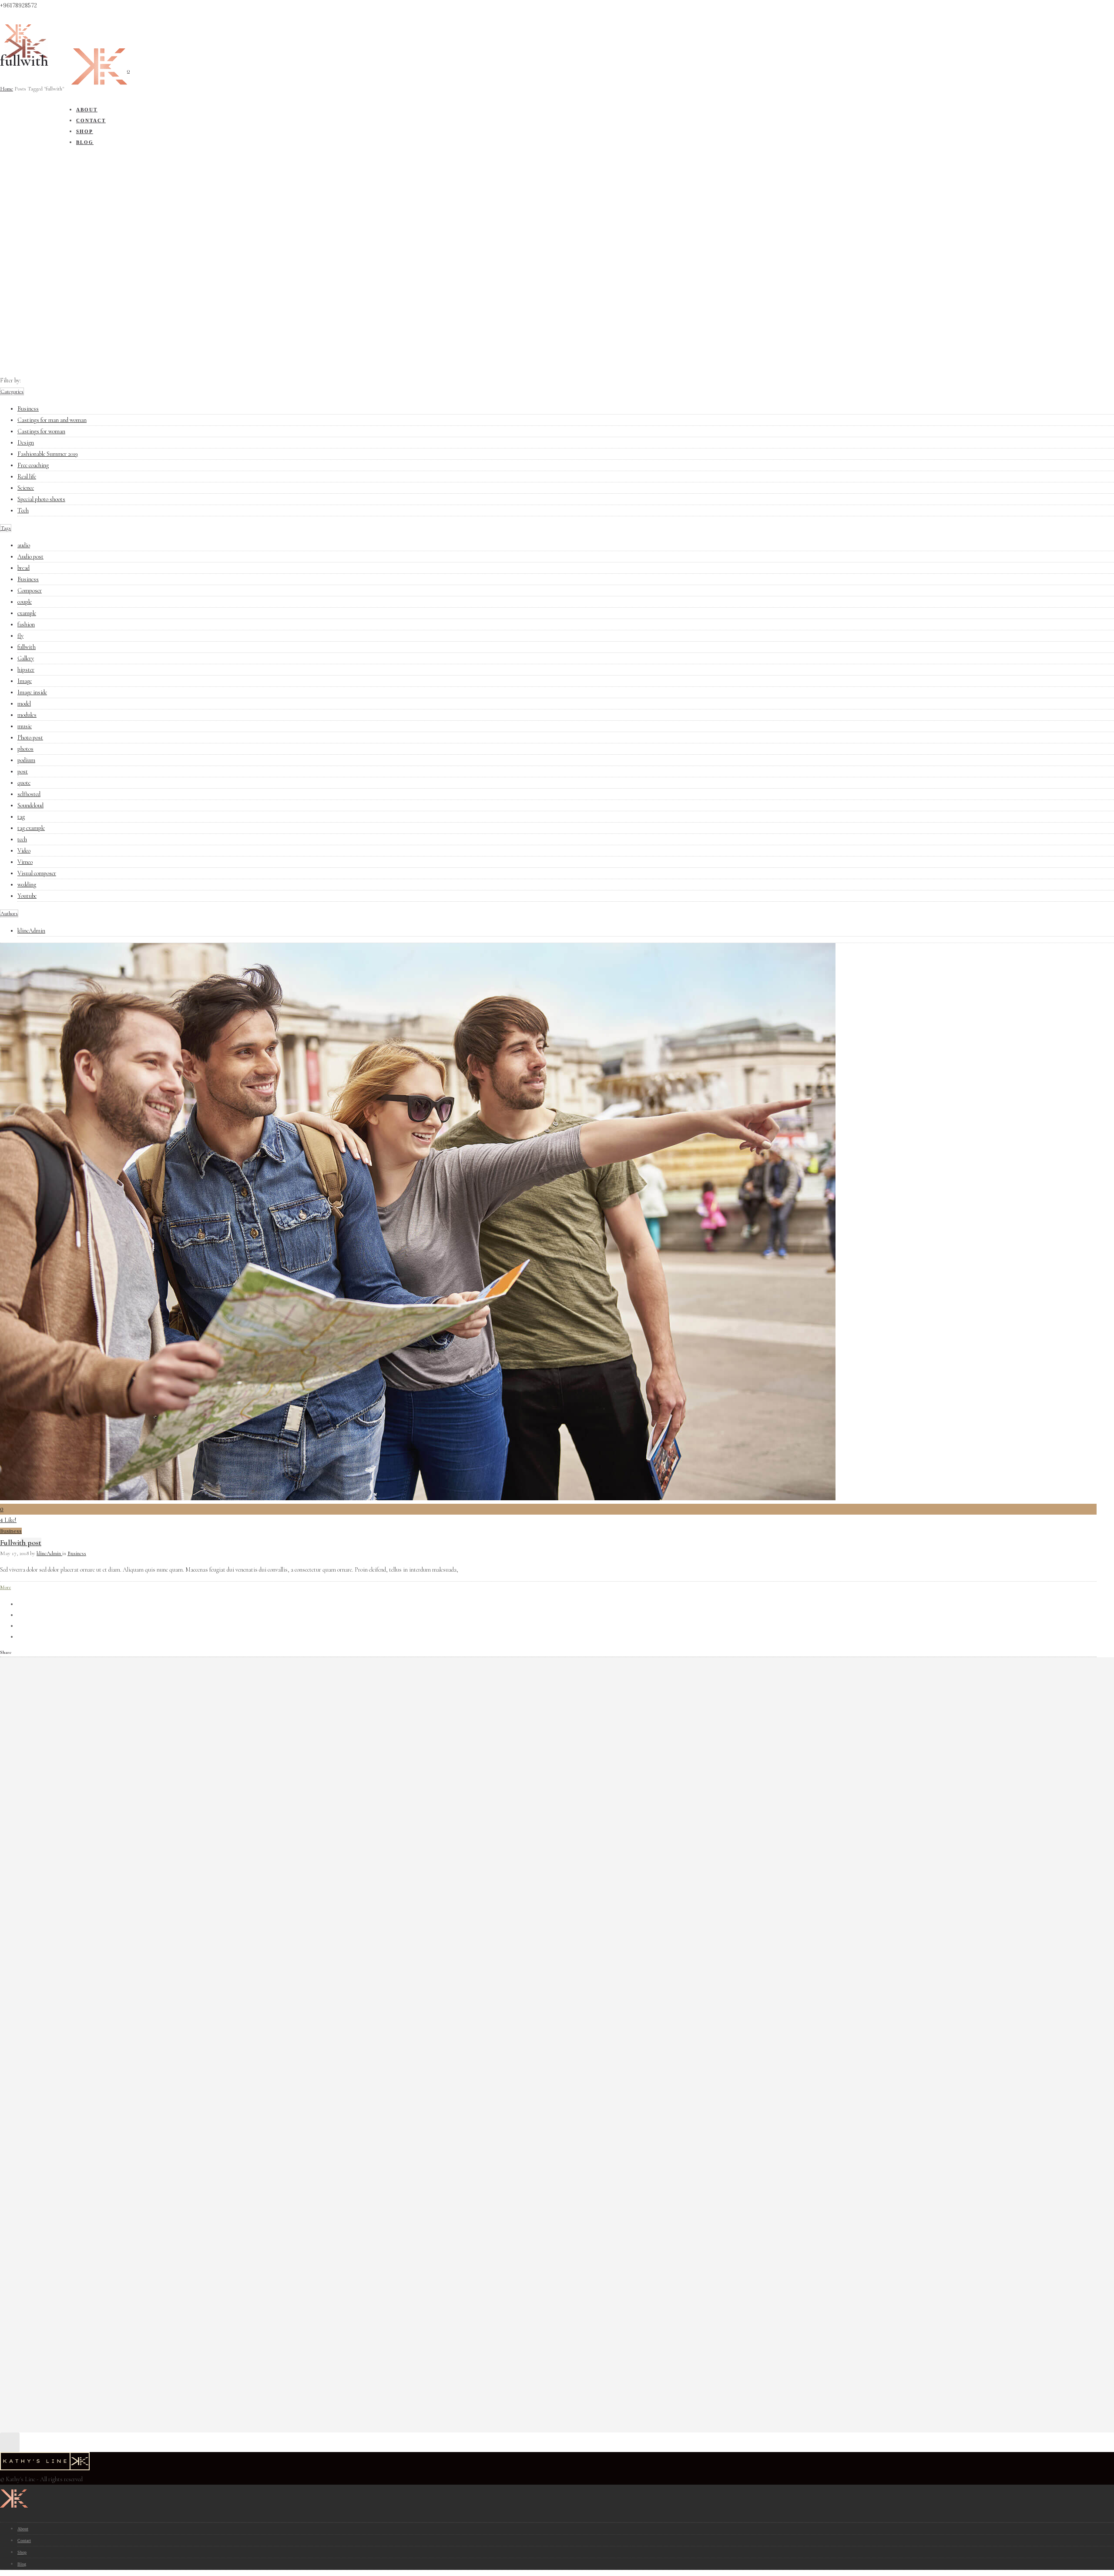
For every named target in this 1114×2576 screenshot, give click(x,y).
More (5, 1587)
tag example (31, 828)
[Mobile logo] (14, 2511)
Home (7, 89)
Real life (27, 477)
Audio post (30, 557)
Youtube (27, 896)
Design (26, 443)
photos (25, 749)
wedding (27, 885)
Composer (30, 590)
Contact (24, 2541)
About (23, 2529)
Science (26, 488)
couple (25, 602)
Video (24, 851)
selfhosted (29, 794)
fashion (26, 624)
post (23, 771)
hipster (26, 670)
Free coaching (33, 465)
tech (22, 839)
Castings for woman (41, 431)
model (24, 704)
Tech (23, 510)
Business (28, 409)
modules (27, 715)
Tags (6, 528)
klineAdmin (31, 931)
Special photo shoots (41, 499)
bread (23, 568)
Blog (22, 2564)
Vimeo (25, 862)
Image (25, 681)
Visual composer (37, 873)
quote (24, 783)
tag (21, 817)
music (25, 726)
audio (24, 545)
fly (20, 636)
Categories (12, 391)
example (27, 613)
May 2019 (41, 1760)
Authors (9, 913)
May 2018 (42, 1771)
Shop (22, 2552)
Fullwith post (21, 1542)
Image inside (32, 692)
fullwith (27, 647)
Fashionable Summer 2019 (48, 454)
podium (26, 760)
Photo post (30, 738)
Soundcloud (30, 805)
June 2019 (41, 1749)
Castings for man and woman (52, 420)
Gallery (26, 658)
